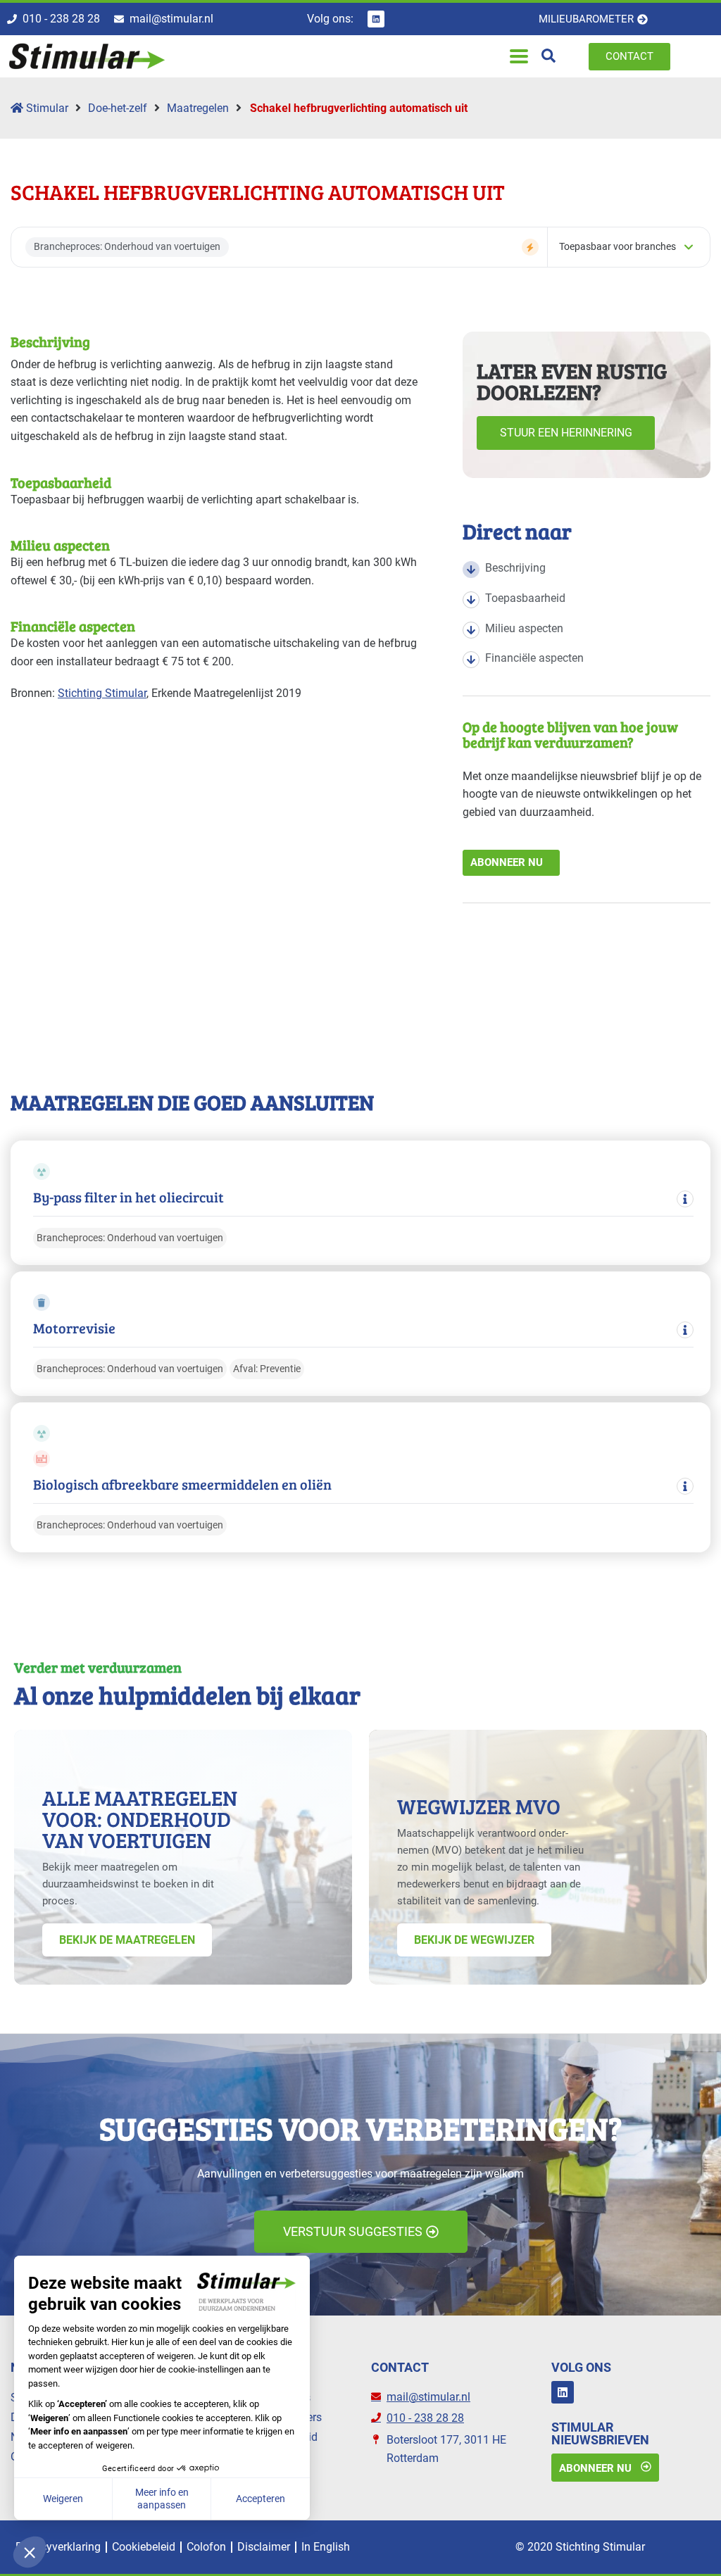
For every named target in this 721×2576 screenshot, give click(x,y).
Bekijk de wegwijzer (474, 1940)
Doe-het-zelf (118, 108)
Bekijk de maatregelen (127, 1940)
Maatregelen (198, 108)
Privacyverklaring (58, 2547)
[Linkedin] (376, 19)
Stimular (46, 108)
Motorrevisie (74, 1328)
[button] (519, 57)
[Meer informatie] (685, 1199)
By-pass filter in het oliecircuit (128, 1197)
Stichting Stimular (102, 693)
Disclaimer (264, 2547)
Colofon (206, 2547)
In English (326, 2547)
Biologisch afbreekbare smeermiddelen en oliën (182, 1484)
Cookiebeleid (144, 2547)
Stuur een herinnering (566, 433)
